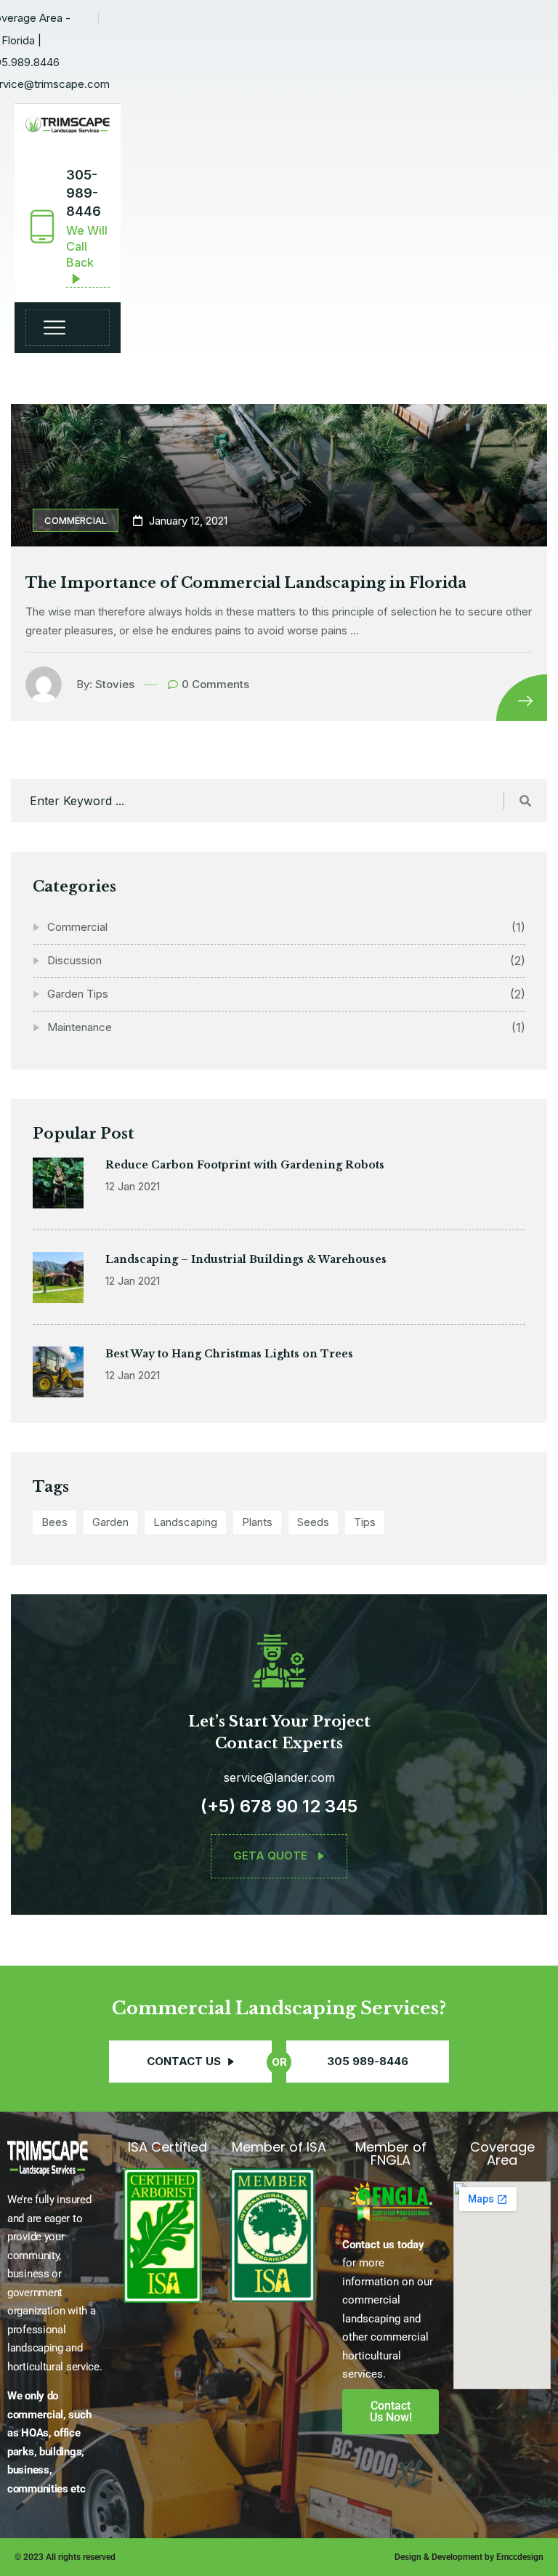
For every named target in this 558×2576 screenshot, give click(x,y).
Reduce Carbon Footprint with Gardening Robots (245, 1165)
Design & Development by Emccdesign (469, 2557)
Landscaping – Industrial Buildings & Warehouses (246, 1259)
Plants (257, 1522)
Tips (365, 1522)
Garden (110, 1522)
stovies (115, 684)
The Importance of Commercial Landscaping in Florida (246, 583)
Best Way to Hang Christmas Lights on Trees (229, 1354)
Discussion (74, 960)
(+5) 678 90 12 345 (279, 1806)
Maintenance (80, 1027)
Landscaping (185, 1522)
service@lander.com (279, 1777)
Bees (54, 1522)
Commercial (76, 520)
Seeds (313, 1522)
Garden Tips (78, 994)
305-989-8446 (84, 193)
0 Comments (215, 684)
